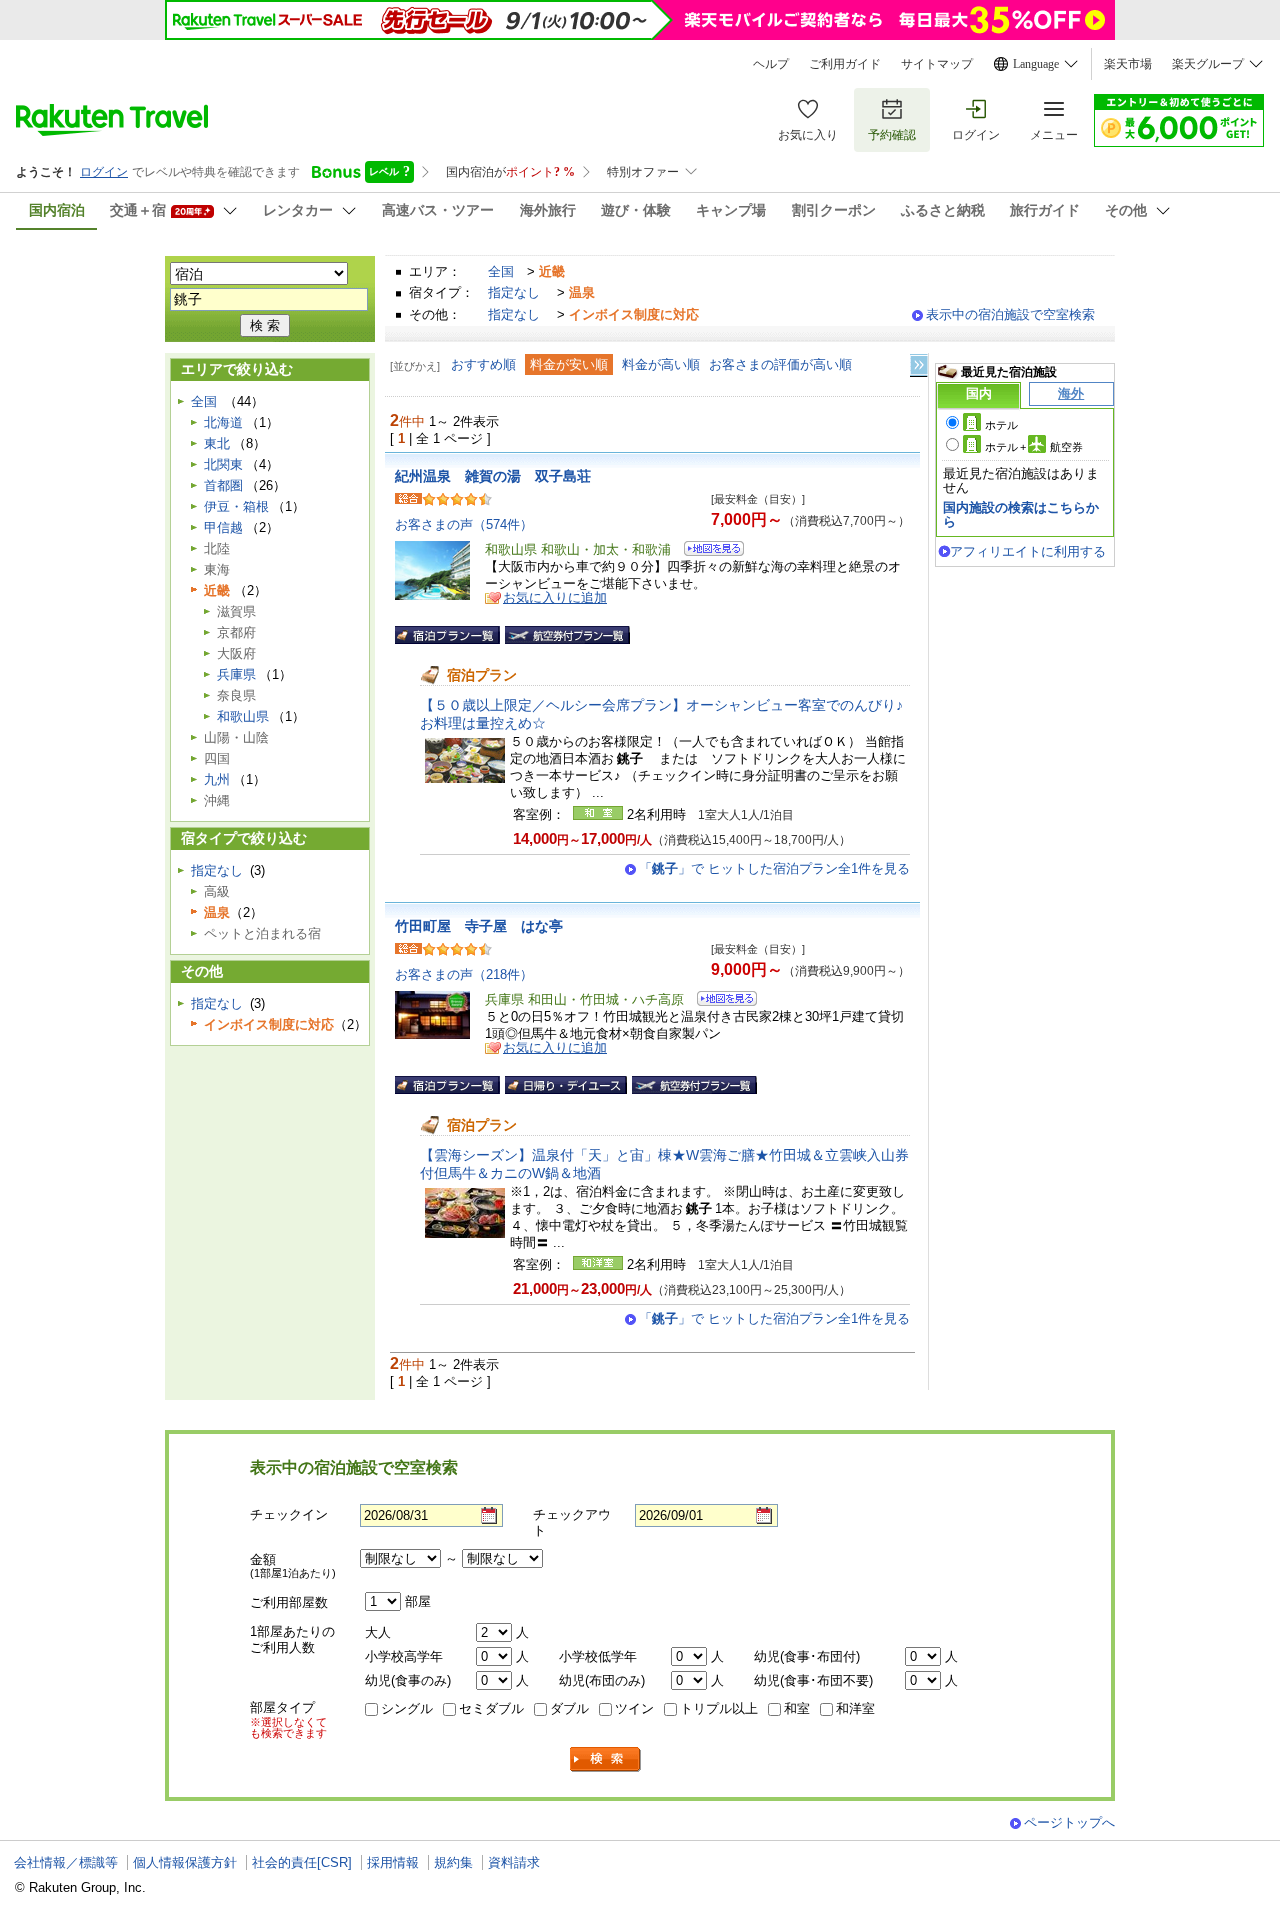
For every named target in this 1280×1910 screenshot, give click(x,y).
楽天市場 (1128, 64)
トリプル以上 (719, 1708)
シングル (407, 1708)
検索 (606, 1759)
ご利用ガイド (845, 64)
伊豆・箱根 (236, 506)
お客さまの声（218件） (464, 974)
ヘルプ (771, 64)
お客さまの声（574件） (464, 524)
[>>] (920, 365)
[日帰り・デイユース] (566, 1085)
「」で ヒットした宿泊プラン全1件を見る (774, 868)
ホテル (1001, 425)
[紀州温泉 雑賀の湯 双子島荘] (707, 551)
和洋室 (855, 1708)
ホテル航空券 (1034, 447)
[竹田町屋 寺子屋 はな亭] (720, 1001)
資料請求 (514, 1862)
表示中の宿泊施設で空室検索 (1010, 314)
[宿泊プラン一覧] (447, 635)
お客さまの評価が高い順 (780, 364)
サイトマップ (937, 64)
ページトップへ (1069, 1822)
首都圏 (223, 485)
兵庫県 (236, 674)
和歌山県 (243, 716)
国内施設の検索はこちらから (1021, 514)
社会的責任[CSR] (302, 1862)
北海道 (223, 422)
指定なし (514, 292)
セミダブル (491, 1708)
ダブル (569, 1708)
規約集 (453, 1862)
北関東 (223, 464)
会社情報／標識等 (66, 1862)
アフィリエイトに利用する (1028, 551)
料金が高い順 (661, 364)
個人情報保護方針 (185, 1862)
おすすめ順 (483, 364)
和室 (797, 1708)
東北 (217, 443)
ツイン (634, 1708)
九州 (217, 779)
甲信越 (223, 527)
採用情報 (393, 1862)
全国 (501, 271)
